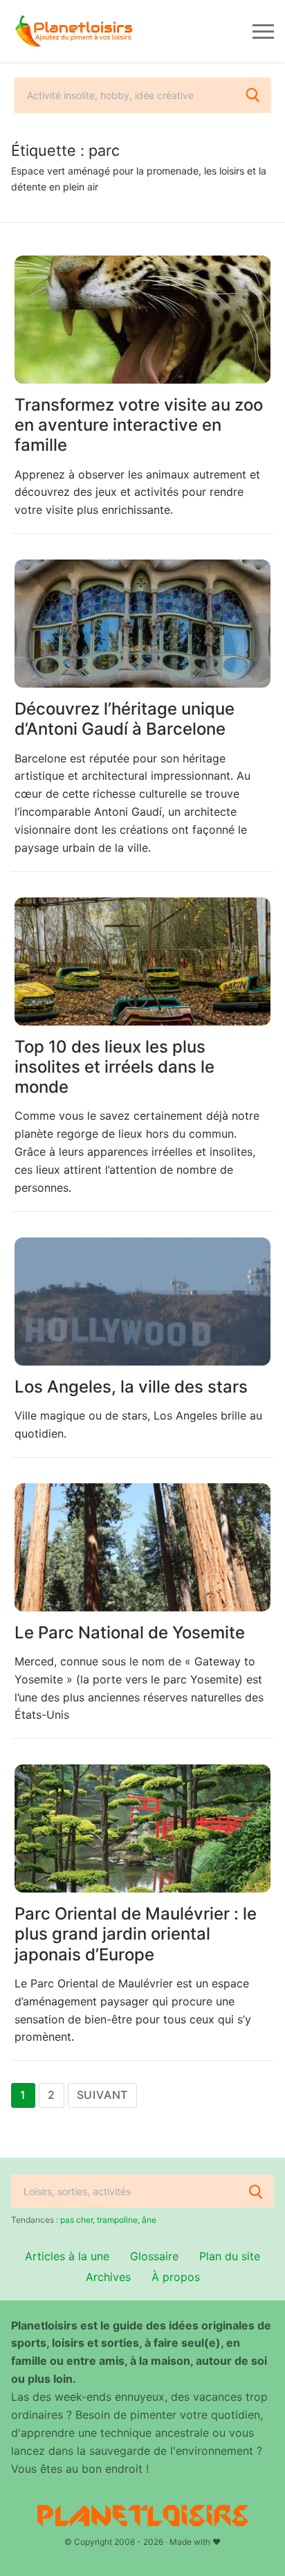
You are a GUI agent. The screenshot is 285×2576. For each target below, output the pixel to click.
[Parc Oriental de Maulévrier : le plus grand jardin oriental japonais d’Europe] (142, 1828)
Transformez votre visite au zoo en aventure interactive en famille (139, 425)
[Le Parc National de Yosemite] (142, 1547)
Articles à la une (67, 2256)
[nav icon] (263, 31)
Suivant (103, 2095)
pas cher (76, 2220)
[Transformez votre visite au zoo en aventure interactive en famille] (142, 320)
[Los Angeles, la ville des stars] (142, 1302)
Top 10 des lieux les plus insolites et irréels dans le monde (114, 1067)
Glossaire (154, 2256)
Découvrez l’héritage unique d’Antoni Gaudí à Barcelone (125, 719)
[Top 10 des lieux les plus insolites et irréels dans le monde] (142, 961)
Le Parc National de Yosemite (130, 1633)
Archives (108, 2277)
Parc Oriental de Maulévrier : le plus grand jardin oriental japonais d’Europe (136, 1934)
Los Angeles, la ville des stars (131, 1387)
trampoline (117, 2220)
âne (149, 2220)
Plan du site (230, 2256)
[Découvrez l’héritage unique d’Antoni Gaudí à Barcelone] (142, 624)
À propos (176, 2277)
